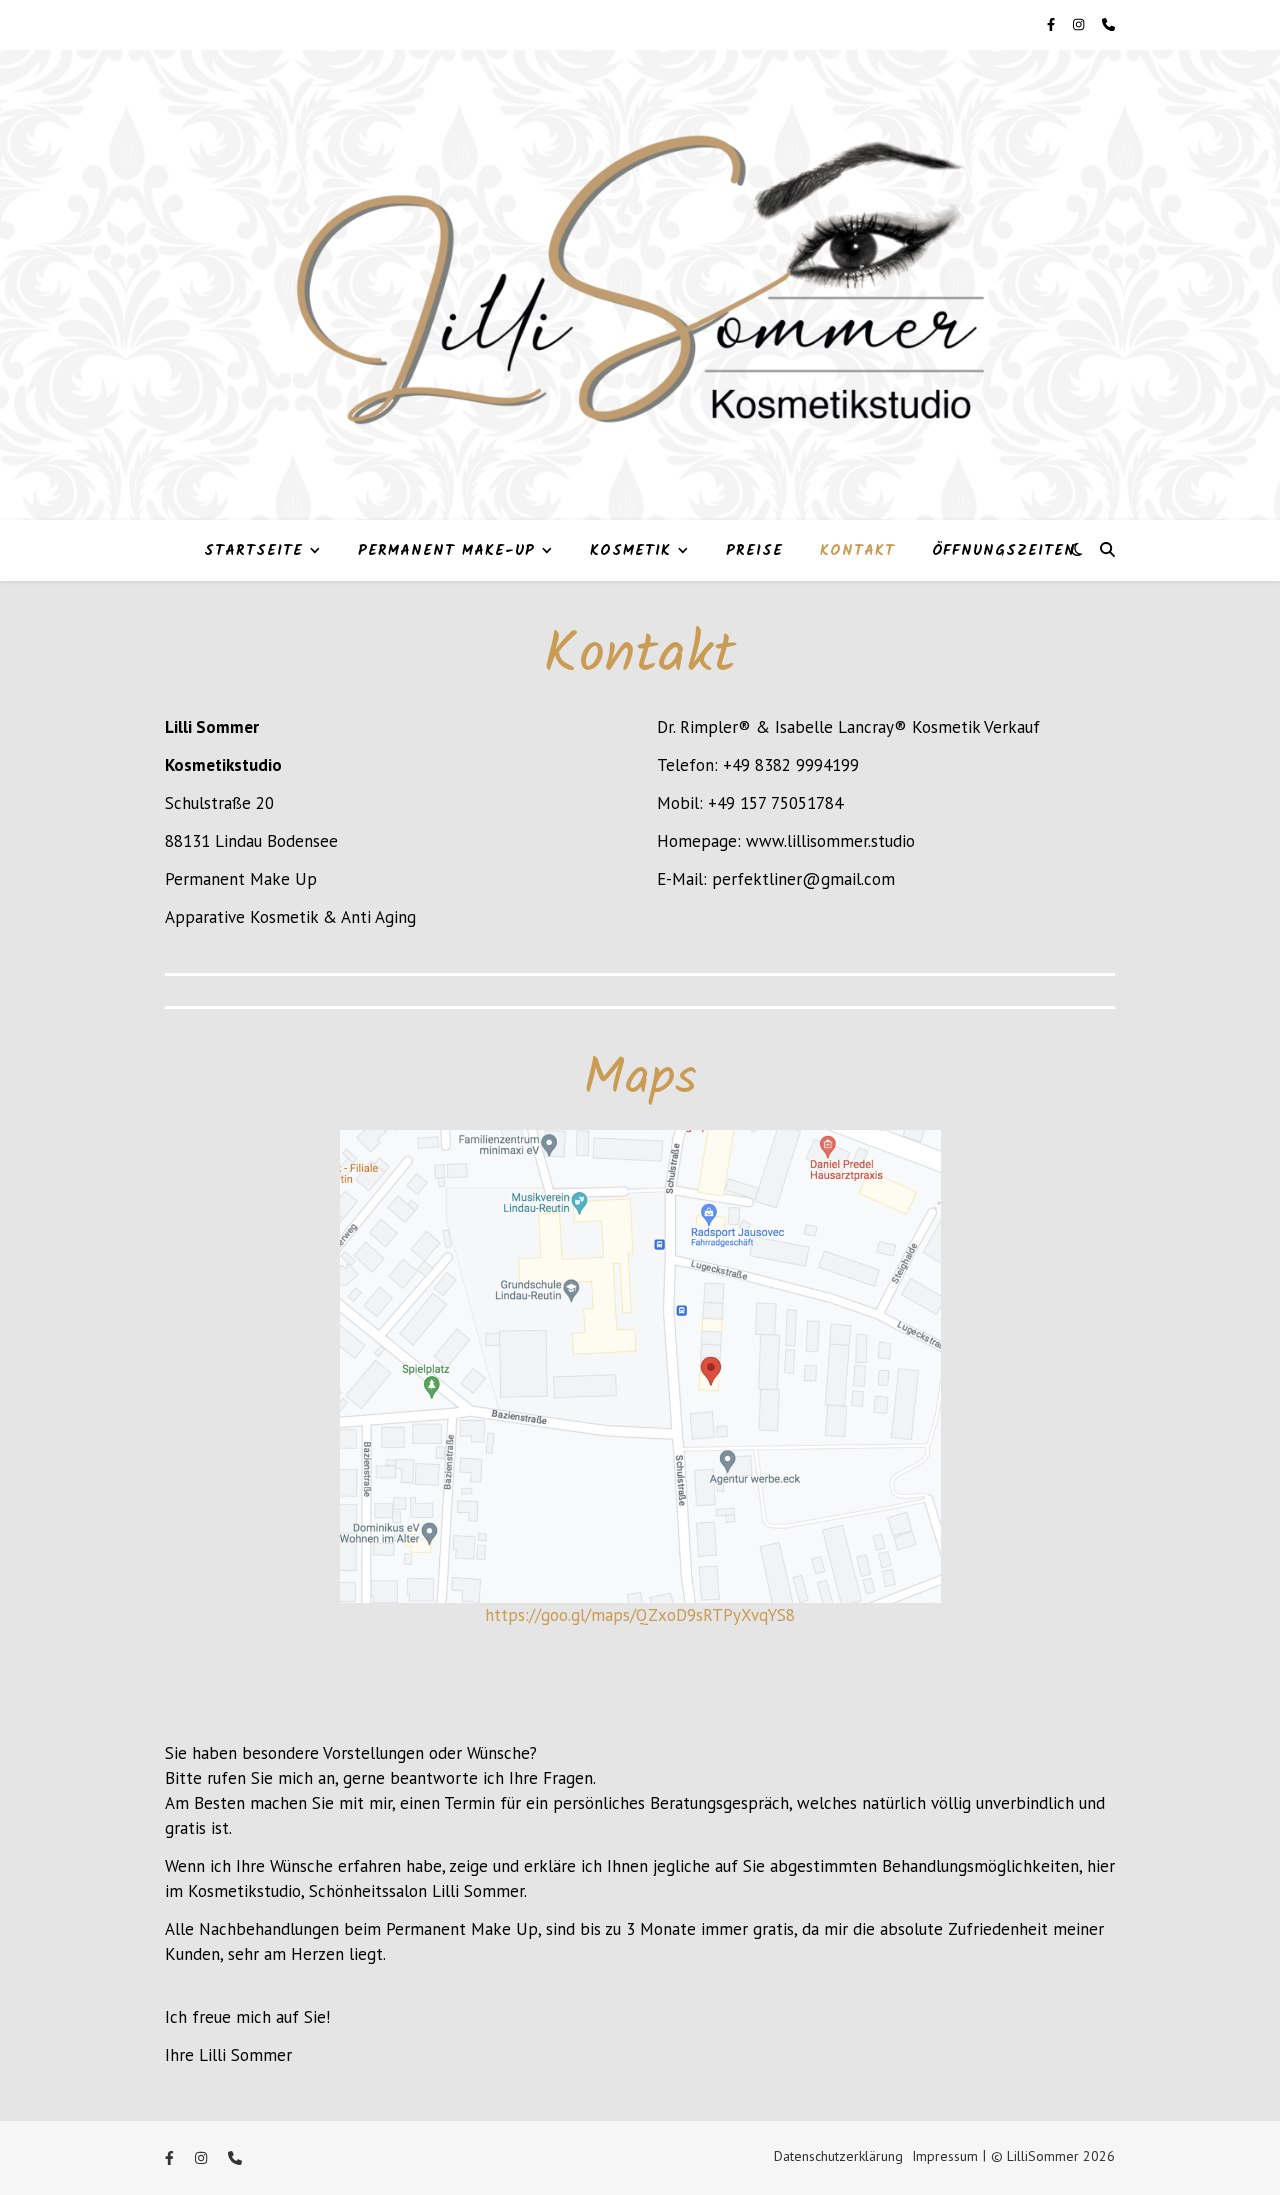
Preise (754, 551)
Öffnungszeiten (1004, 551)
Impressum (945, 2156)
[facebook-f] (1052, 24)
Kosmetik (630, 551)
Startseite (253, 551)
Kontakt (857, 551)
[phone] (1108, 24)
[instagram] (1080, 24)
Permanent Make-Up (446, 551)
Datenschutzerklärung (838, 2156)
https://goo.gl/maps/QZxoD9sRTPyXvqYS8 (640, 1615)
